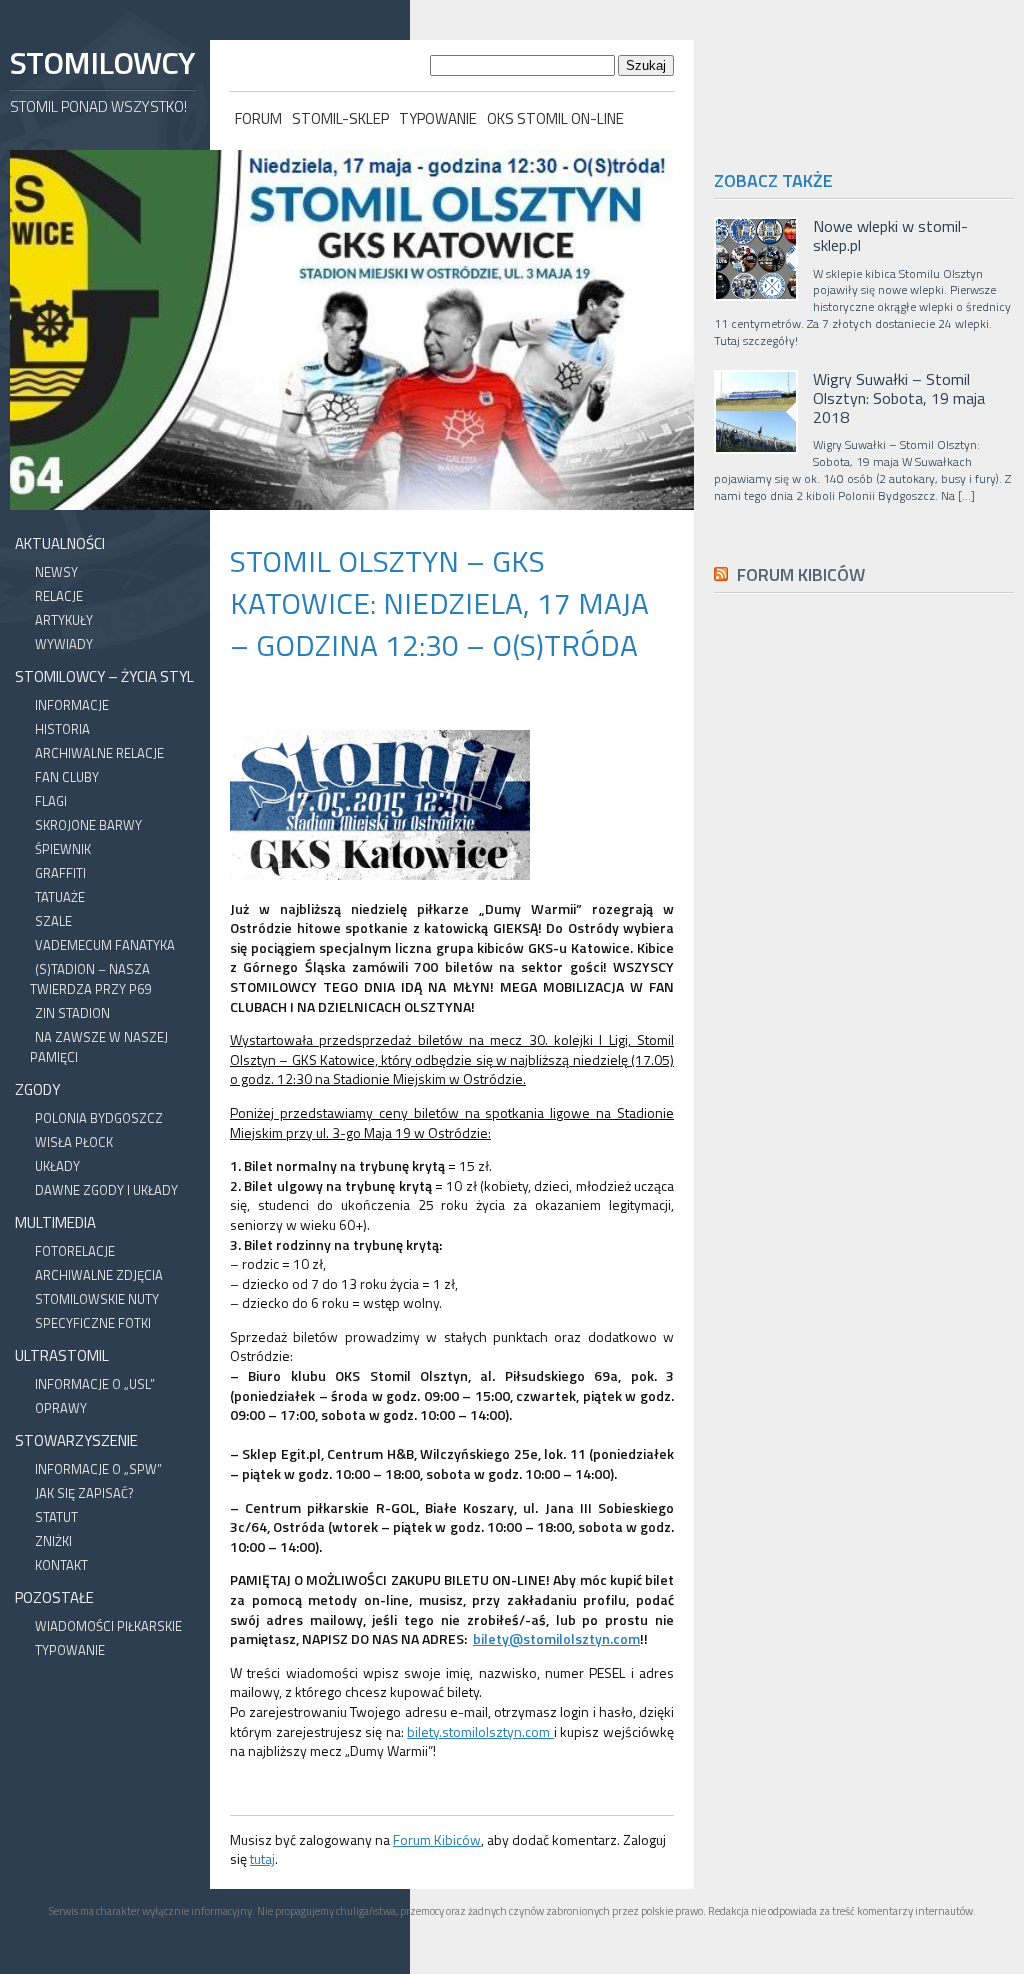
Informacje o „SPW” (98, 1469)
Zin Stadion (72, 1013)
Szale (53, 921)
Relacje (59, 596)
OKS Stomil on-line (555, 118)
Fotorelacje (75, 1251)
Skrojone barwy (88, 825)
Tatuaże (60, 897)
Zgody (37, 1089)
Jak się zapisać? (84, 1493)
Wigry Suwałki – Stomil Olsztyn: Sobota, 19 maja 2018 (899, 399)
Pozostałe (54, 1597)
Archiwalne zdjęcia (99, 1275)
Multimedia (55, 1222)
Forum (258, 118)
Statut (56, 1517)
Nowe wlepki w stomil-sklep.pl (890, 236)
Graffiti (60, 873)
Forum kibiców (801, 574)
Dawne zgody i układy (106, 1190)
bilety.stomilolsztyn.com (480, 1731)
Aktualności (60, 543)
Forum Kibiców (437, 1839)
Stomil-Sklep (340, 118)
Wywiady (64, 644)
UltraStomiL (62, 1355)
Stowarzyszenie (76, 1440)
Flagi (51, 801)
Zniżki (53, 1541)
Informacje (72, 705)
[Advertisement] (864, 1059)
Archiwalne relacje (99, 753)
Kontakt (61, 1565)
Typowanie (438, 118)
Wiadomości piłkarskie (108, 1626)
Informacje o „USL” (95, 1384)
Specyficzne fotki (93, 1323)
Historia (62, 729)
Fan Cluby (67, 777)
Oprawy (61, 1408)
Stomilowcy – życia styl (104, 676)
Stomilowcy (102, 62)
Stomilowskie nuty (97, 1299)
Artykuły (64, 620)
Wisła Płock (74, 1142)
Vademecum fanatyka (105, 945)
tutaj (262, 1858)
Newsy (56, 572)
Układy (57, 1166)
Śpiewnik (63, 849)
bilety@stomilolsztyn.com (556, 1638)
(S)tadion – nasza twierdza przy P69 (90, 979)
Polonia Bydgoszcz (99, 1118)
